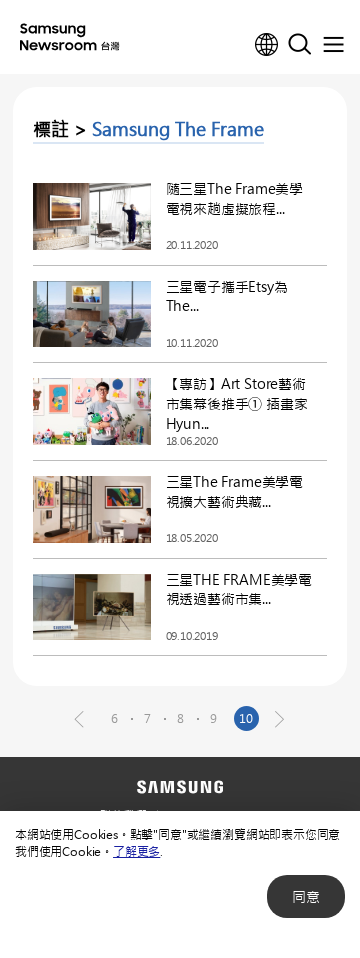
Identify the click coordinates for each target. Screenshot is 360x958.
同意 (306, 896)
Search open (300, 45)
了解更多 (136, 851)
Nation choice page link (267, 45)
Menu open (333, 45)
